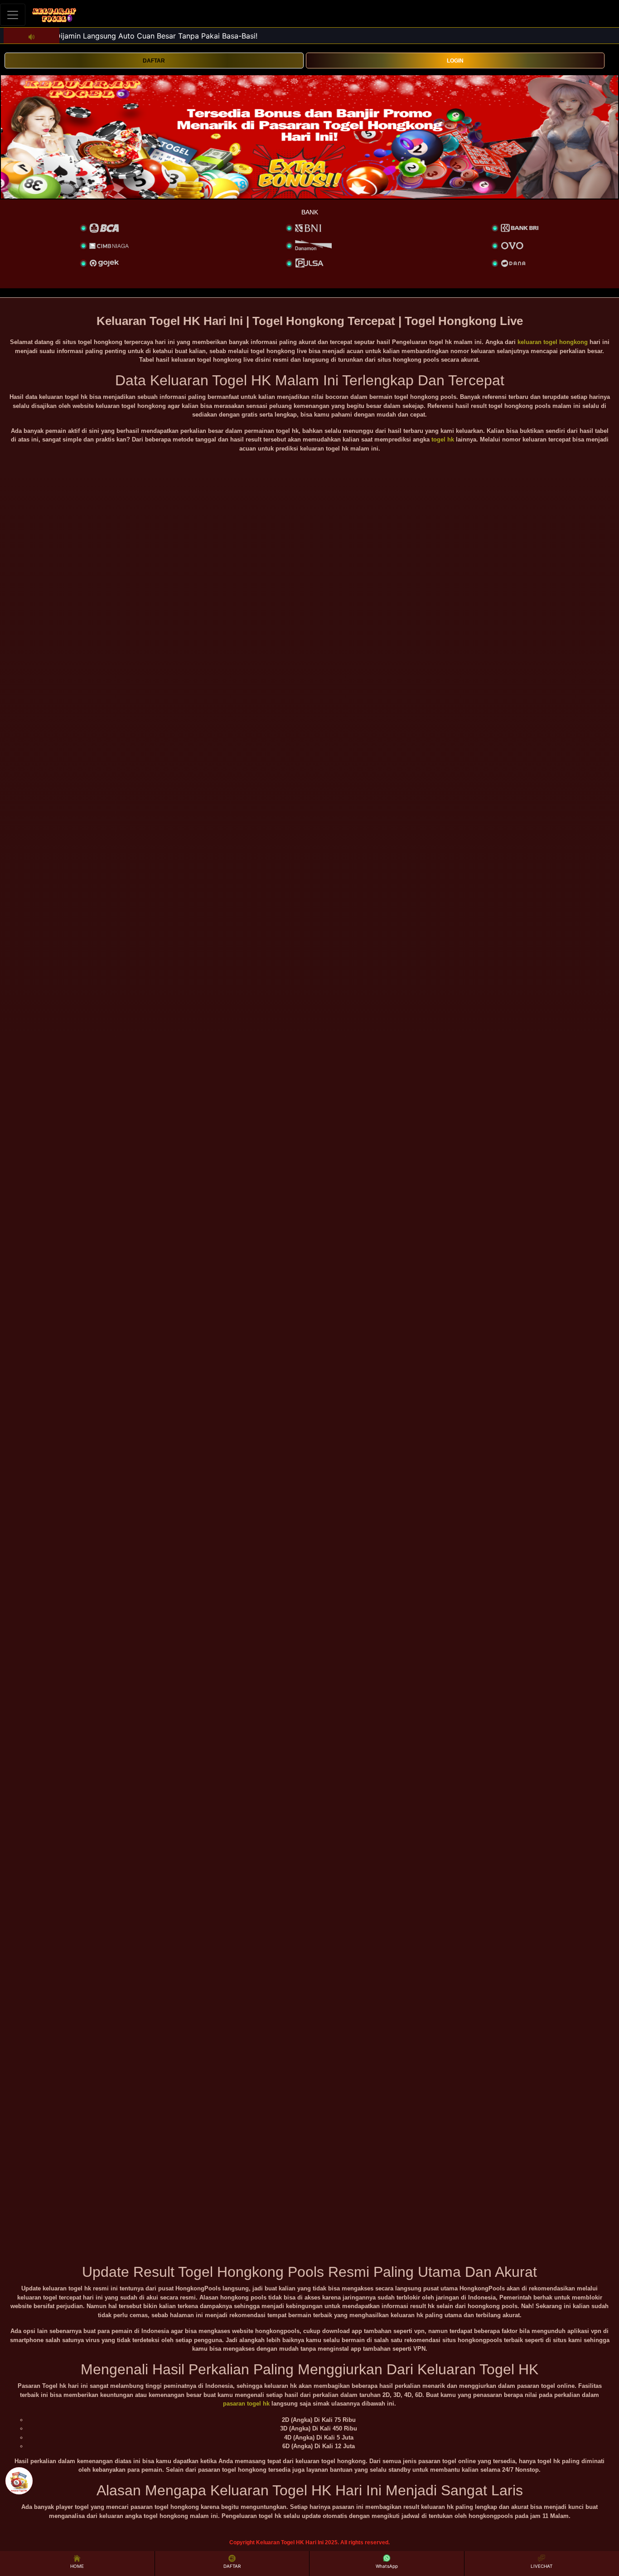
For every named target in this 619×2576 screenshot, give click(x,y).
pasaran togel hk (246, 2404)
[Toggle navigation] (13, 15)
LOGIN (455, 61)
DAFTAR (154, 61)
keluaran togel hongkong (553, 342)
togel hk (443, 439)
